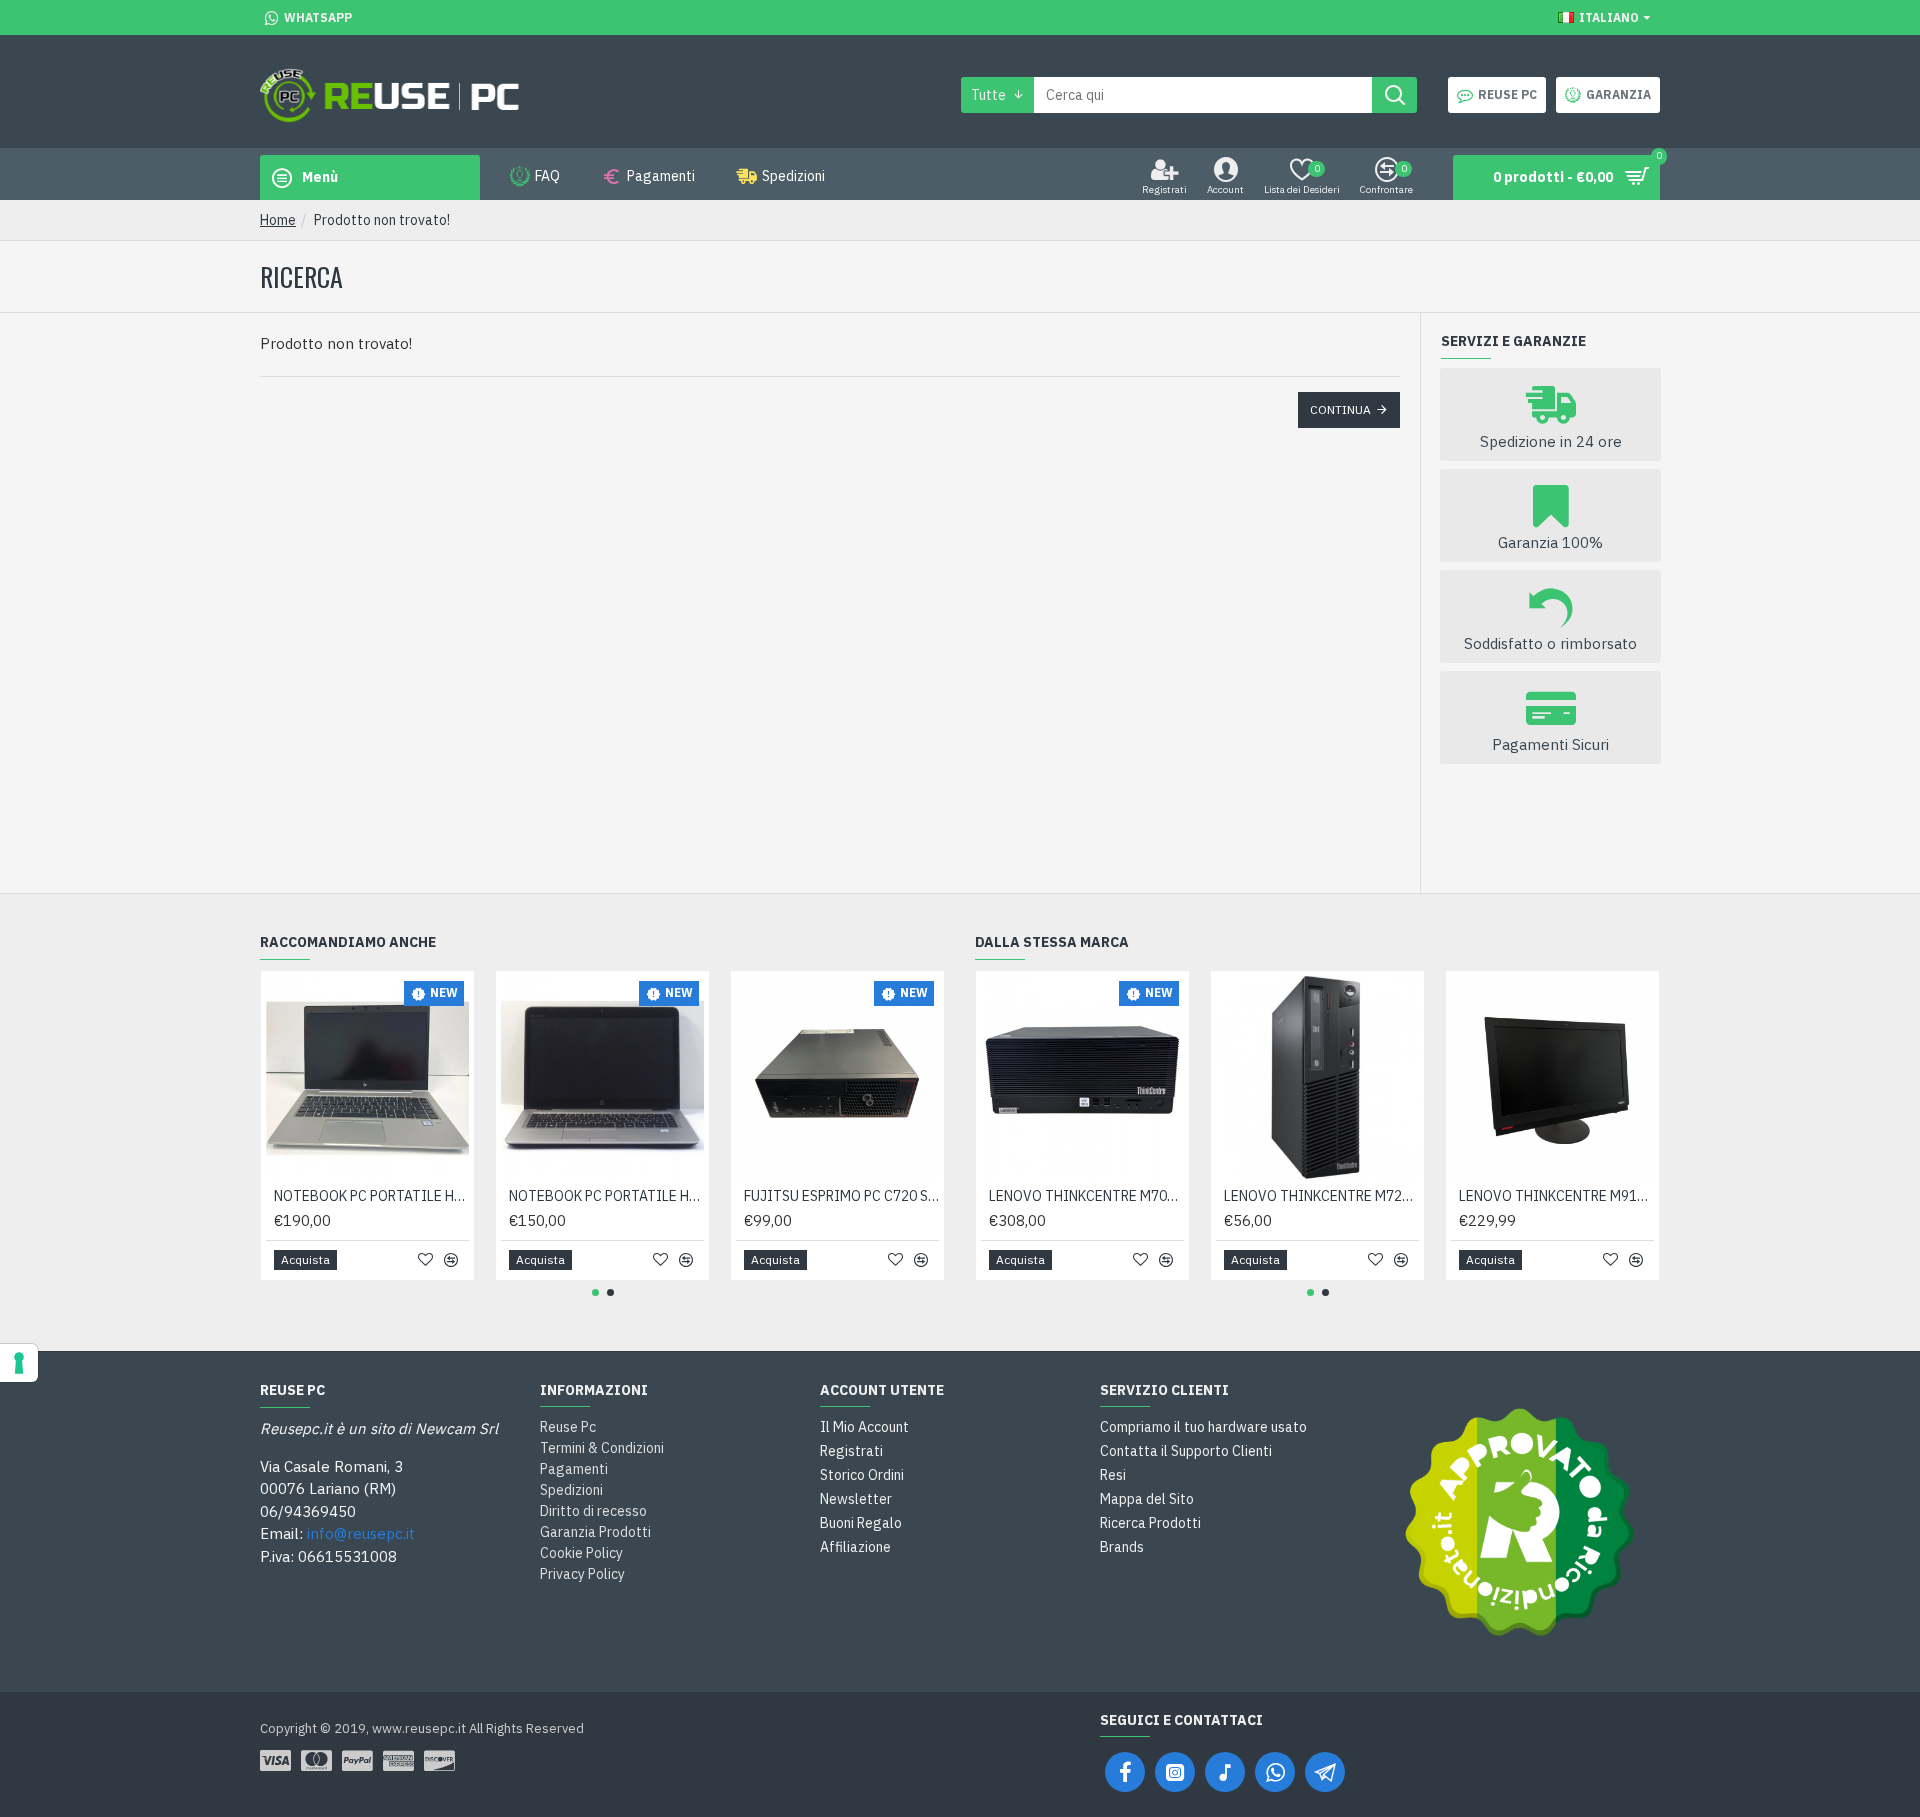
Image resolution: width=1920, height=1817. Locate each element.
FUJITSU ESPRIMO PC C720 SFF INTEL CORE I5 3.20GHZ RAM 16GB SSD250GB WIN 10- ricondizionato (841, 1196)
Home (278, 220)
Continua (1340, 409)
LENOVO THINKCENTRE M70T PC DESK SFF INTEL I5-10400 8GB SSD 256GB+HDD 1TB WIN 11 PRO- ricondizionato (1086, 1196)
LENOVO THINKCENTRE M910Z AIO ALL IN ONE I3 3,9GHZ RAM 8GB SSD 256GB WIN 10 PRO (1556, 1196)
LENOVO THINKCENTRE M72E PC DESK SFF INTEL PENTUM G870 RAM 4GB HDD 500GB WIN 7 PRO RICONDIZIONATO (1321, 1196)
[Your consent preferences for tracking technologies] (19, 1363)
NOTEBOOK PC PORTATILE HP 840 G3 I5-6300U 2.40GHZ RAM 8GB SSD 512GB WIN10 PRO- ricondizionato (606, 1196)
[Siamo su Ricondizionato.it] (1520, 1522)
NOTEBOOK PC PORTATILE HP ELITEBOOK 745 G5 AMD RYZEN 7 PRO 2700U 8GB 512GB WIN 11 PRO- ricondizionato (371, 1196)
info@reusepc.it (361, 1533)
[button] (595, 1292)
